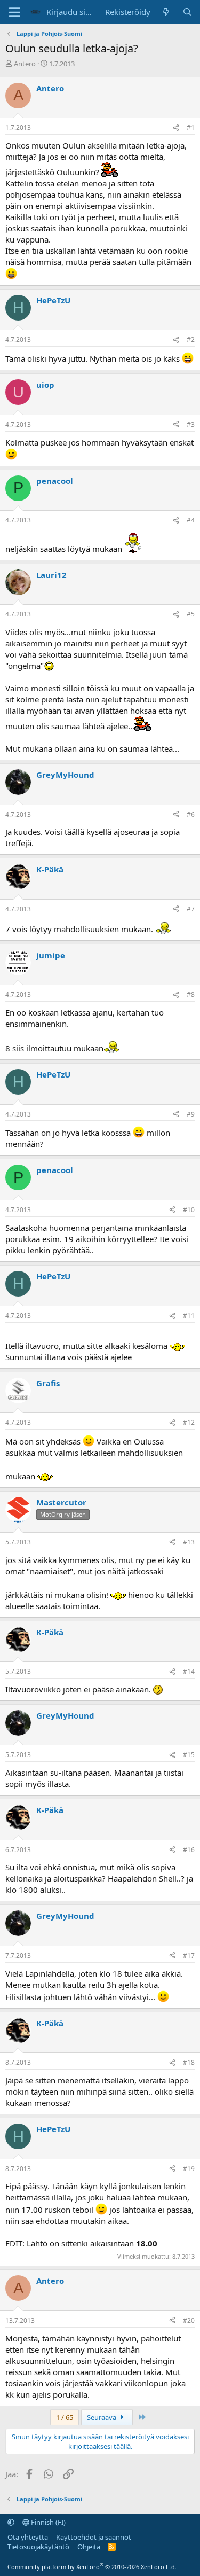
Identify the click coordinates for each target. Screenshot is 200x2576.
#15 (189, 1755)
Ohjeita (89, 2547)
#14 (189, 1671)
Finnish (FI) (47, 2522)
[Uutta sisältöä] (166, 12)
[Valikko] (15, 12)
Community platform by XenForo (92, 2567)
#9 (191, 1114)
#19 (189, 2169)
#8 (191, 994)
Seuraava (102, 2417)
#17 (189, 1956)
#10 (189, 1210)
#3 (191, 424)
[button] (11, 2522)
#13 (189, 1542)
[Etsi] (187, 12)
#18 (189, 2062)
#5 (191, 614)
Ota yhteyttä (28, 2537)
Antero (25, 64)
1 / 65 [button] (65, 2417)
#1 (191, 127)
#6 (191, 814)
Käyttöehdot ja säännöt (94, 2537)
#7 (191, 909)
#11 (189, 1316)
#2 (191, 339)
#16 (189, 1850)
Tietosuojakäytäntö (38, 2547)
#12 (189, 1422)
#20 (189, 2320)
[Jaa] (176, 128)
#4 (191, 520)
